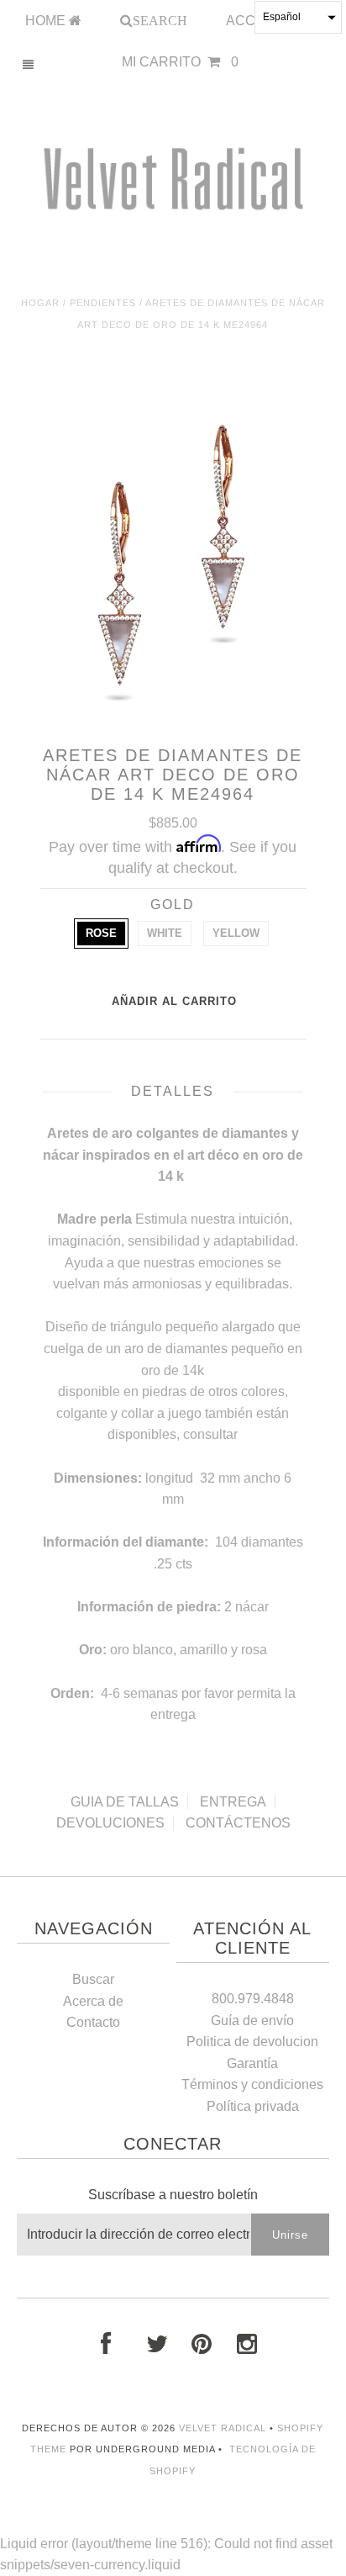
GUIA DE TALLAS (125, 1802)
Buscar (93, 1979)
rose (101, 933)
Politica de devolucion (252, 2042)
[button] (298, 17)
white (165, 933)
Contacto (93, 2022)
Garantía (252, 2063)
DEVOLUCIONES (110, 1823)
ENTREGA (233, 1802)
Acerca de (93, 2001)
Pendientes (103, 303)
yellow (236, 933)
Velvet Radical (223, 2428)
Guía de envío (252, 2021)
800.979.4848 (253, 1999)
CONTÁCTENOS (238, 1823)
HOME (47, 21)
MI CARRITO (180, 62)
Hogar (40, 303)
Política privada (253, 2106)
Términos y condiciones (252, 2084)
